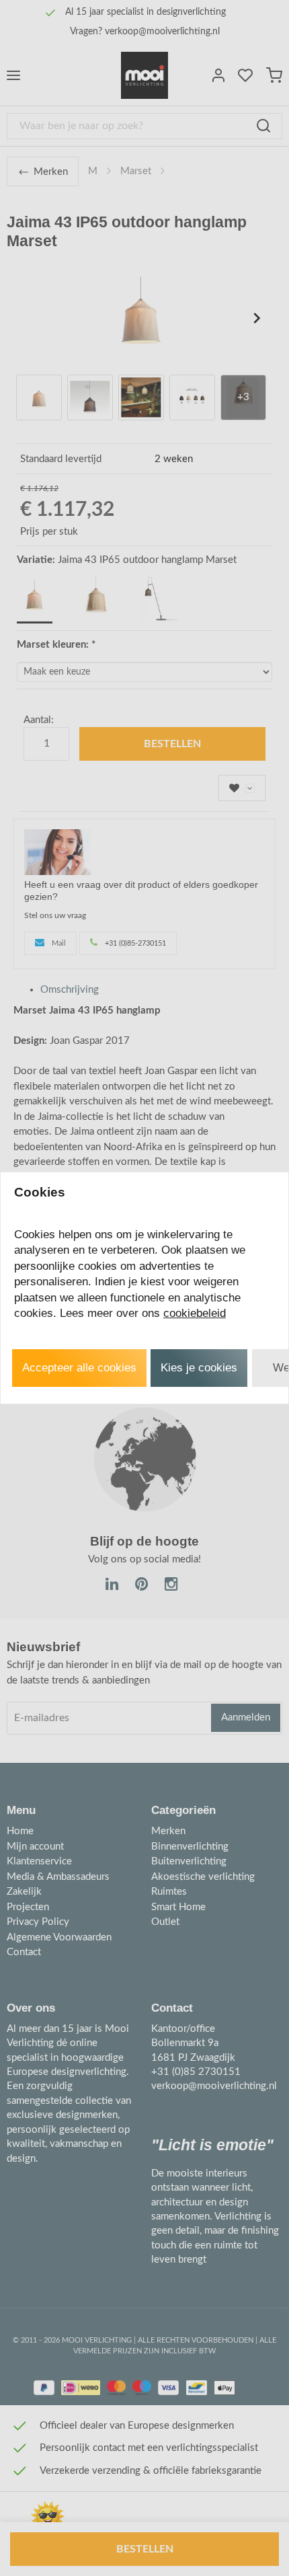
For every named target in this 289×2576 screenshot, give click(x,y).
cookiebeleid (195, 1313)
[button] (79, 1368)
